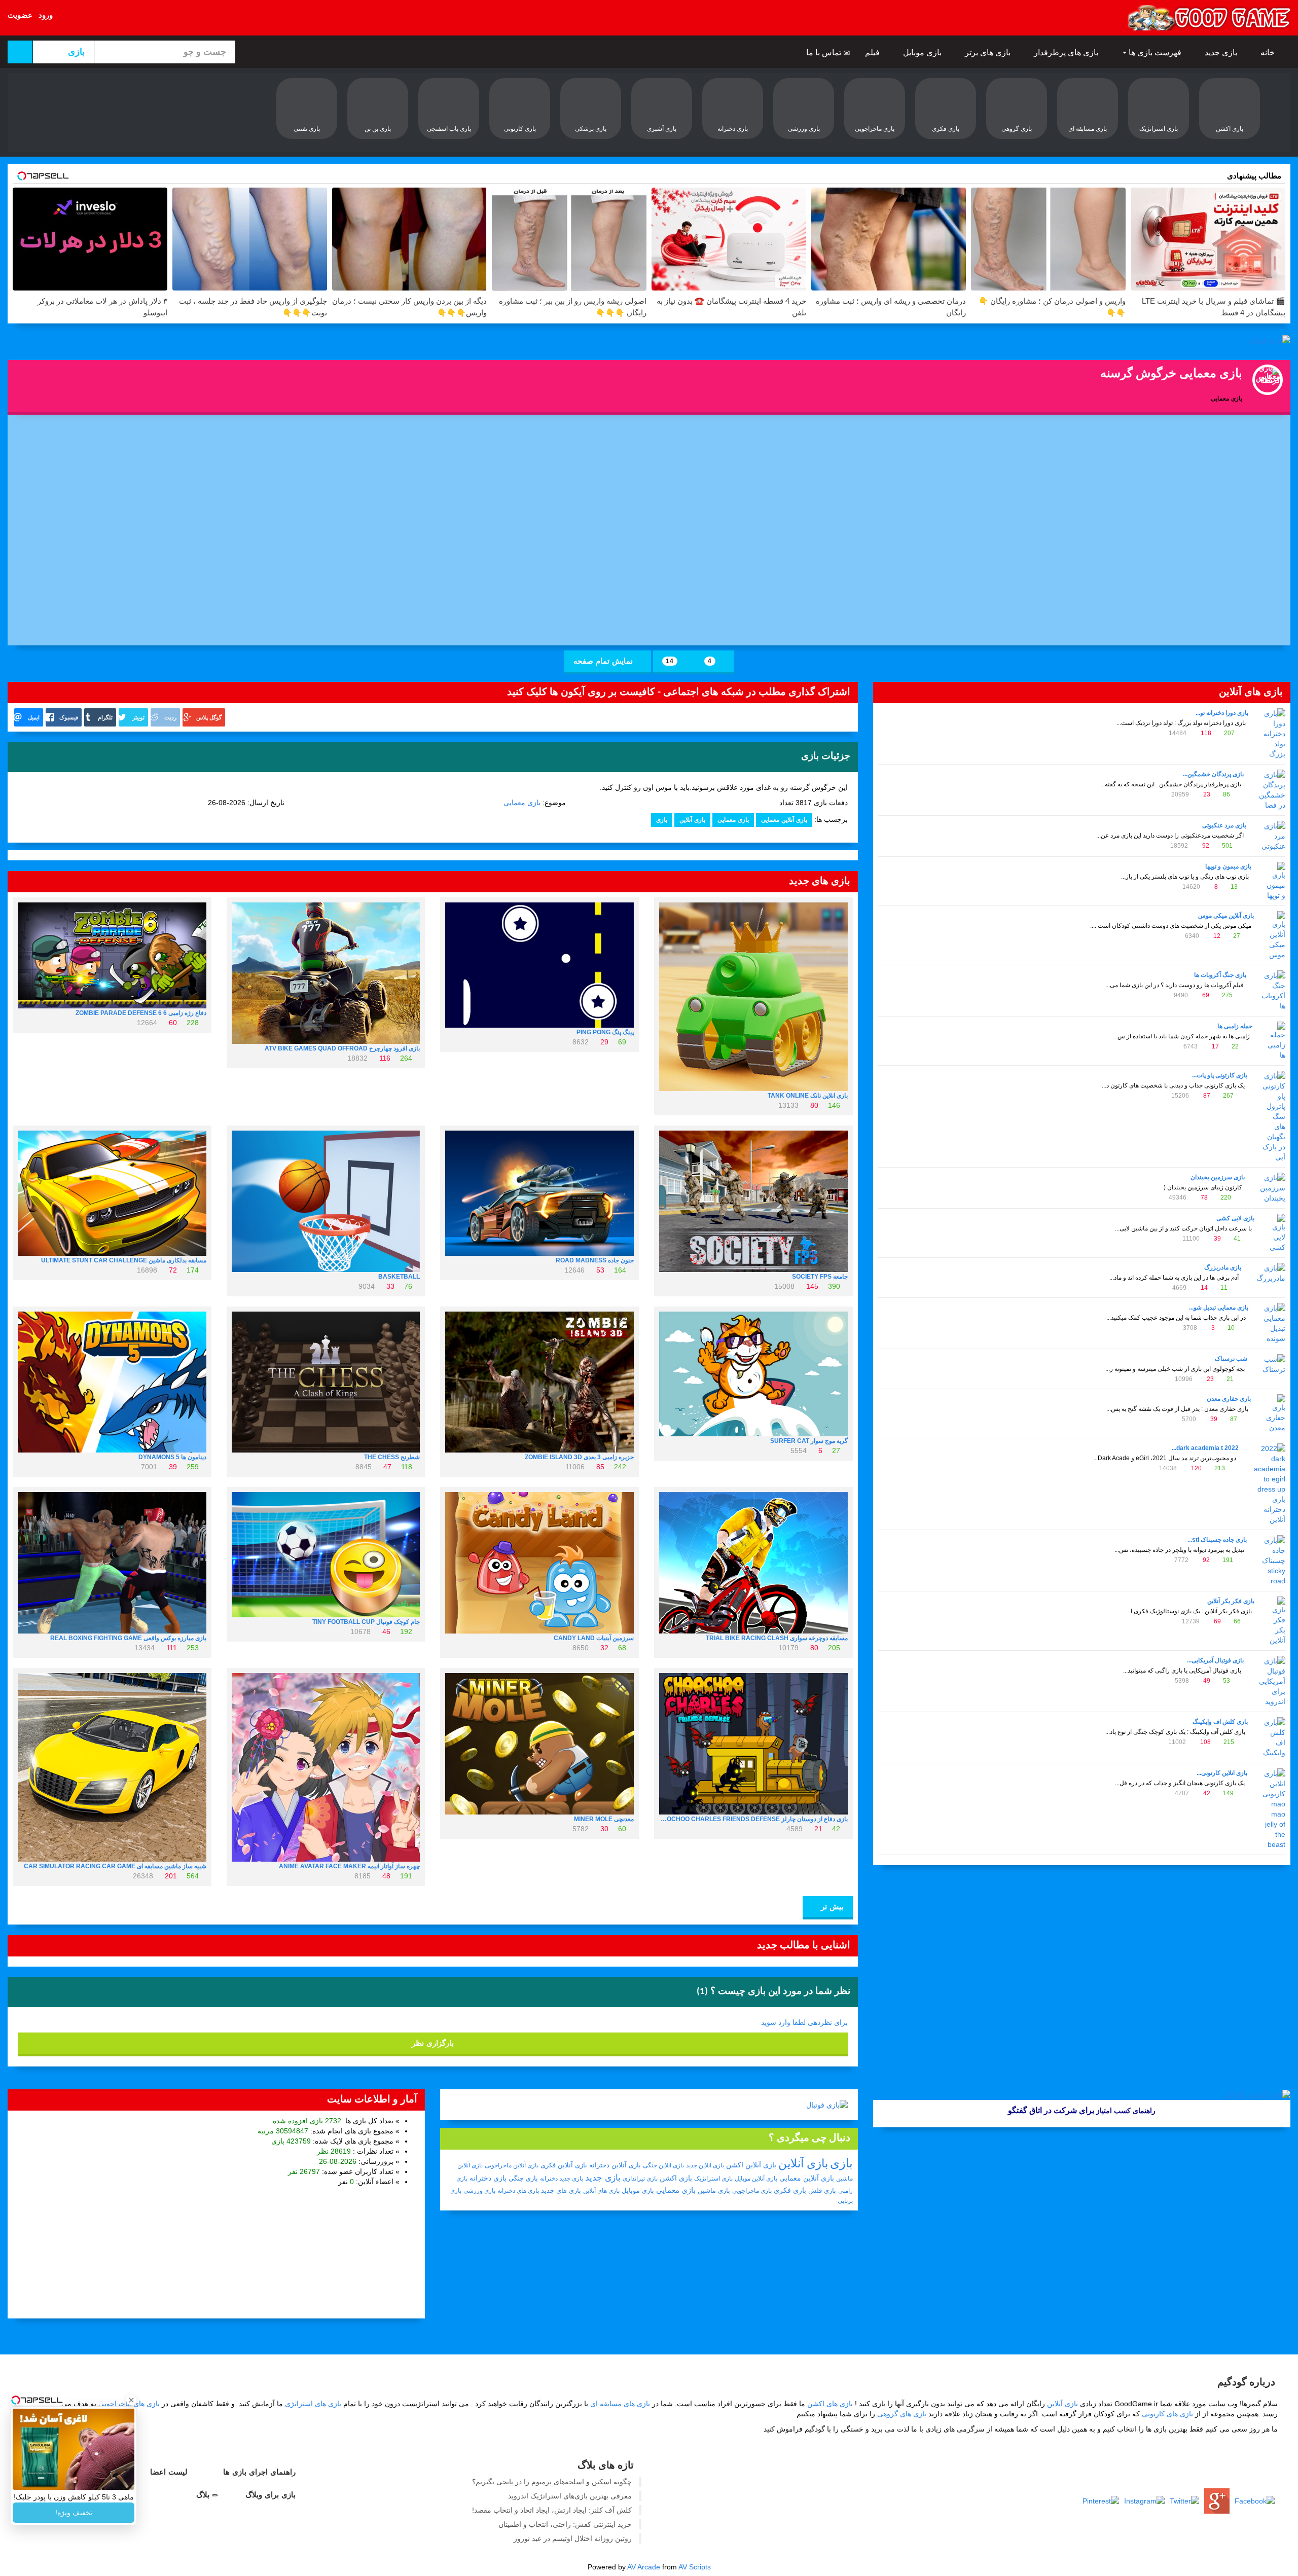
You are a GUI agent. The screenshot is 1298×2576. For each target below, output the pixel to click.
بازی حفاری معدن (1229, 1399)
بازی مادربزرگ (1223, 1267)
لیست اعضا (170, 2472)
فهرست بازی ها (1155, 52)
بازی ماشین (714, 2190)
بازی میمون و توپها (1228, 866)
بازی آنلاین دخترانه (615, 2165)
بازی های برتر (989, 52)
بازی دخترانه (488, 2178)
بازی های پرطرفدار (1067, 52)
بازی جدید (1222, 52)
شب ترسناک (1231, 1359)
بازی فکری (790, 2190)
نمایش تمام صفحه (604, 661)
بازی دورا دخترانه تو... (1222, 713)
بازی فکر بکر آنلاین (1231, 1601)
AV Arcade (644, 2567)
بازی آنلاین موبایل (756, 2179)
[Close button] (131, 2400)
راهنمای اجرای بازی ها (261, 2472)
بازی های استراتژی (313, 2404)
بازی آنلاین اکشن (751, 2165)
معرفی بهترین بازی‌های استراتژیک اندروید (570, 2496)
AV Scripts (695, 2567)
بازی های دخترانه (518, 2191)
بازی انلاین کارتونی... (1222, 1773)
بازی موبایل (923, 52)
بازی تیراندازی (640, 2179)
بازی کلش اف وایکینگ (1220, 1722)
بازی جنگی (523, 2178)
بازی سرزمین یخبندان (1218, 1177)
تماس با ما (825, 52)
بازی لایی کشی (1235, 1218)
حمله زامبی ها (1235, 1026)
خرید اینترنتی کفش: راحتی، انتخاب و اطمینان (565, 2524)
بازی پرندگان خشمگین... (1213, 774)
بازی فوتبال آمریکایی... (1215, 1660)
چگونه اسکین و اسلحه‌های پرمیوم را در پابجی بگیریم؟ (552, 2482)
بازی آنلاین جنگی (663, 2165)
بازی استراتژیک (713, 2179)
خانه (1269, 52)
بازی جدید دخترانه (562, 2179)
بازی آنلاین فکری (564, 2165)
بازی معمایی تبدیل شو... (1219, 1308)
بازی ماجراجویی (752, 2191)
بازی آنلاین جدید (705, 2165)
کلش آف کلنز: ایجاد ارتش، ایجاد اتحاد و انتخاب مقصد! (552, 2510)
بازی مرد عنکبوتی (1224, 825)
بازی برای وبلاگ (272, 2495)
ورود (46, 15)
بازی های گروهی (902, 2414)
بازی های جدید (561, 2190)
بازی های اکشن (830, 2404)
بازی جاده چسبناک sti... (1217, 1540)
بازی (662, 820)
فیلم (873, 52)
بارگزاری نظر (433, 2043)
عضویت (20, 15)
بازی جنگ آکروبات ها (1220, 975)
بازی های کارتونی (1167, 2414)
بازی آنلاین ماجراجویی (512, 2165)
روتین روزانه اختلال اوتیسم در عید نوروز (573, 2538)
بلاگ (204, 2495)
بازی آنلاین (692, 820)
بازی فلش (822, 2190)
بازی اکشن (676, 2178)
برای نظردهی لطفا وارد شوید (804, 2022)
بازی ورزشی (479, 2191)
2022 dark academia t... (1205, 1448)
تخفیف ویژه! (74, 2513)
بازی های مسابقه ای (620, 2404)
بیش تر (831, 1907)
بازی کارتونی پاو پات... (1220, 1075)
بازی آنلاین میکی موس (1226, 916)
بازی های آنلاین (601, 2191)
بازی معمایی (522, 803)
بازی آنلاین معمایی (784, 820)
